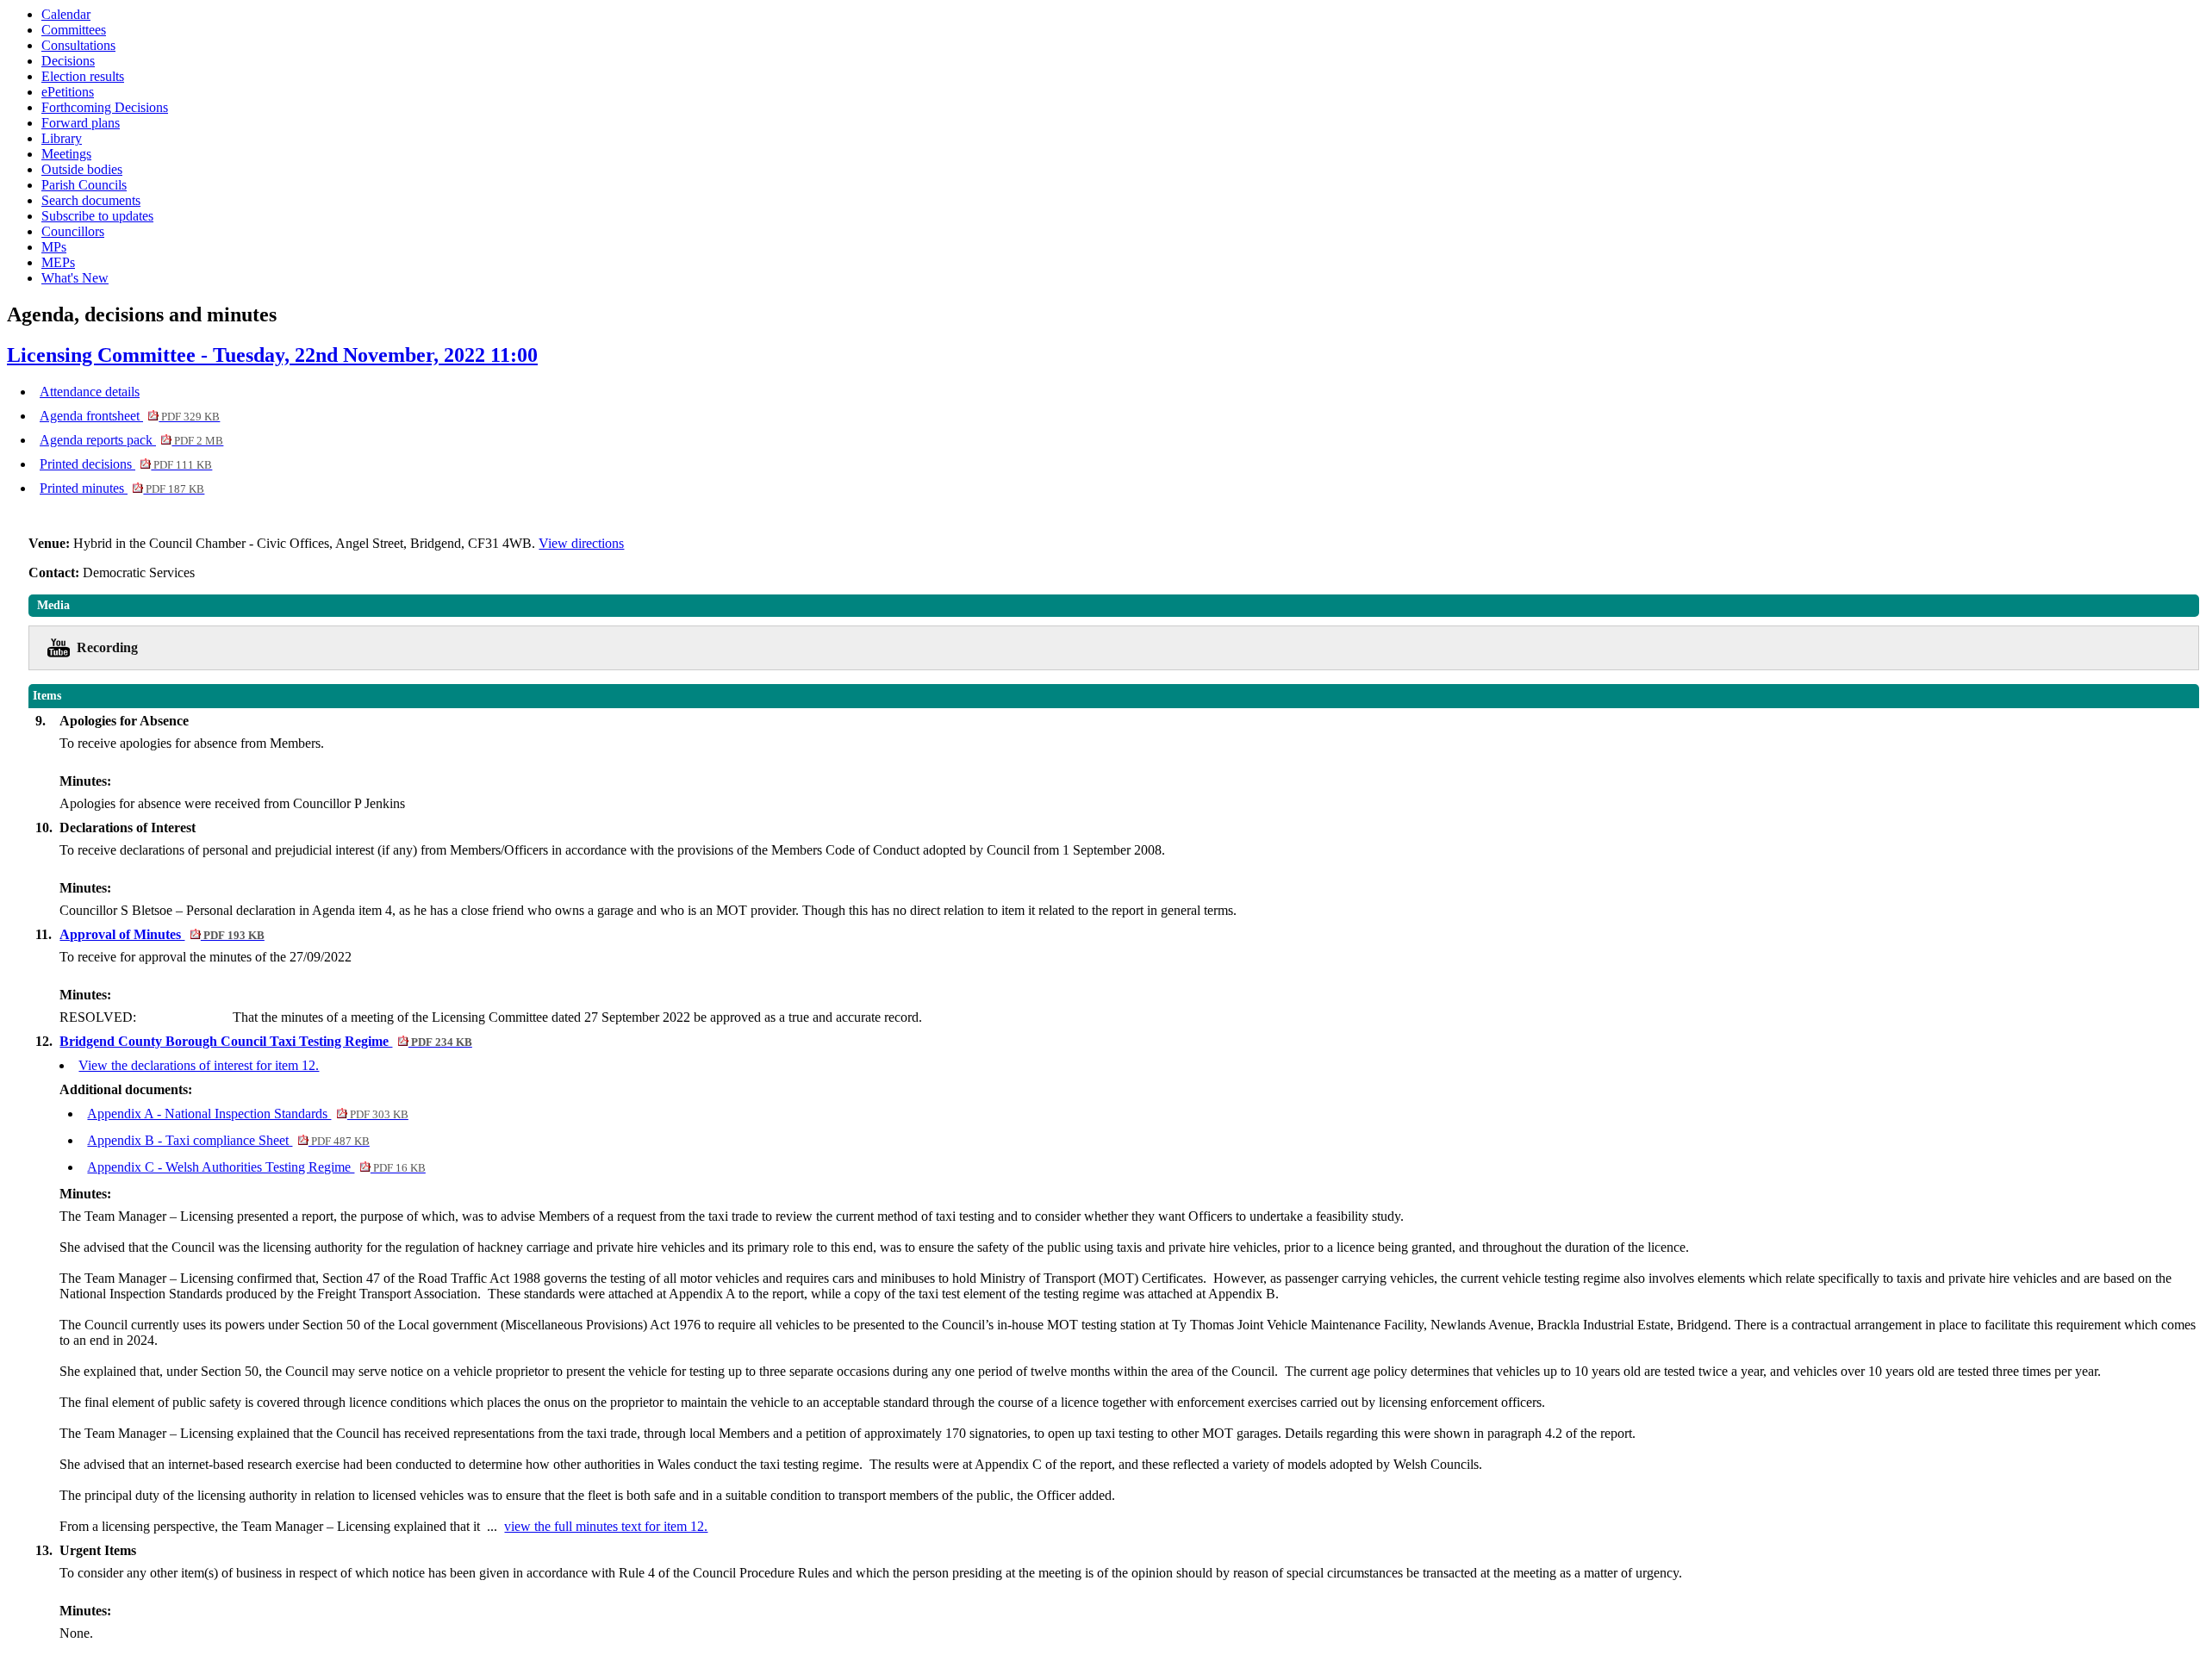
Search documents (91, 200)
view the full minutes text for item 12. (606, 1526)
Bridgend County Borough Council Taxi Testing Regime (265, 1041)
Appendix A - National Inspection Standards (247, 1114)
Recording (107, 647)
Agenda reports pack (131, 440)
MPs (54, 247)
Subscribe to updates (97, 216)
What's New (75, 278)
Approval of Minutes (162, 934)
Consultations (78, 45)
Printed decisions (126, 464)
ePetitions (68, 92)
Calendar (66, 14)
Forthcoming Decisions (105, 107)
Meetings (66, 154)
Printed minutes (122, 488)
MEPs (58, 262)
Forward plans (81, 123)
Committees (74, 30)
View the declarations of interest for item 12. (199, 1065)
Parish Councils (84, 185)
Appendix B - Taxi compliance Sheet (228, 1140)
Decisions (68, 61)
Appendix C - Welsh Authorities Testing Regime (256, 1167)
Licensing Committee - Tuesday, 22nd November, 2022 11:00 (272, 355)
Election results (83, 76)
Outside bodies (82, 169)
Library (62, 138)
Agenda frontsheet (130, 416)
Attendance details (90, 392)
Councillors (73, 231)
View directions (581, 543)
